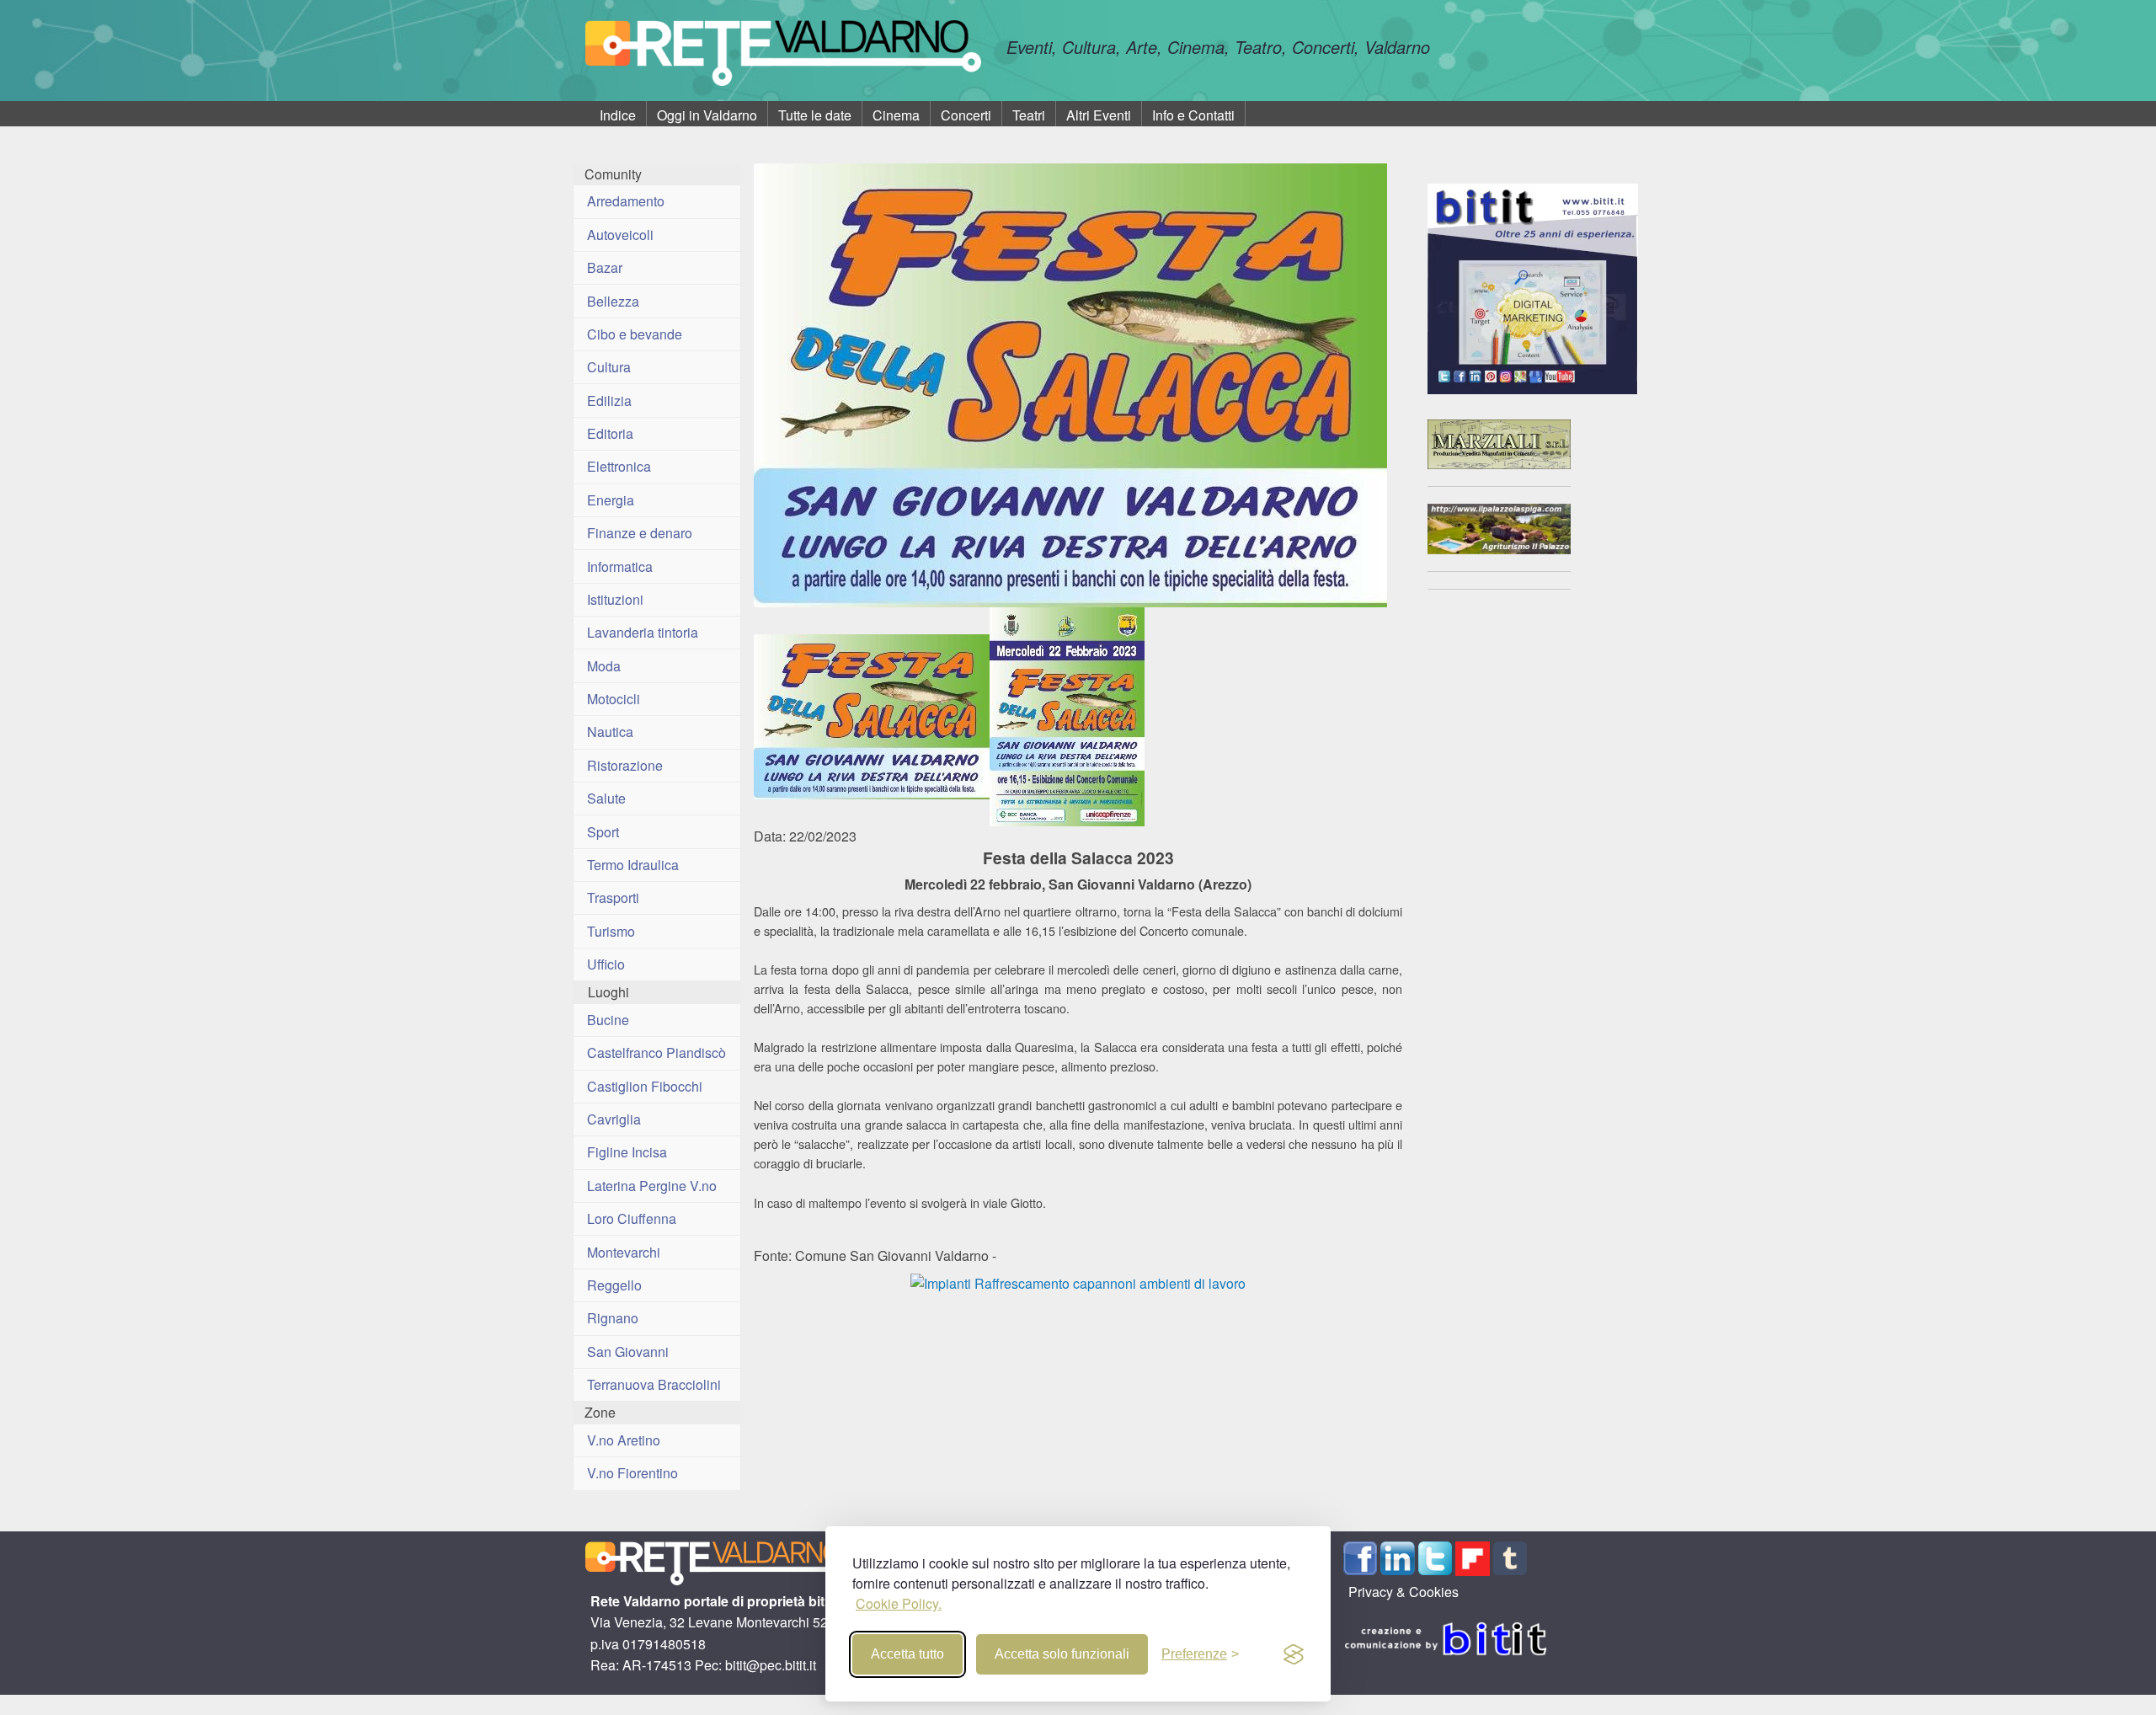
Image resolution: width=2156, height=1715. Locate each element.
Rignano (613, 1318)
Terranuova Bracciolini (654, 1384)
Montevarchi (624, 1252)
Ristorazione (625, 765)
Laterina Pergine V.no (652, 1186)
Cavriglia (614, 1119)
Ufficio (606, 964)
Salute (606, 798)
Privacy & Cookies (1404, 1592)
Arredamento (626, 201)
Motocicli (614, 699)
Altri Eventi (1099, 115)
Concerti (966, 115)
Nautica (610, 732)
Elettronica (619, 466)
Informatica (620, 566)
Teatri (1029, 115)
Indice (618, 115)
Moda (604, 666)
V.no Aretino (624, 1440)
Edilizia (609, 401)
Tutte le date (815, 115)
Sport (603, 832)
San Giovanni (628, 1352)
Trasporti (613, 898)
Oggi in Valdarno (707, 115)
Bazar (605, 267)
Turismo (611, 931)
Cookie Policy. (899, 1603)
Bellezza (613, 301)
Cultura (609, 367)
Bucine (608, 1020)
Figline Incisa (627, 1152)
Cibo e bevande (635, 334)
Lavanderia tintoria (643, 632)
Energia (611, 500)
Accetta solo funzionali (1062, 1654)
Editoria (610, 433)
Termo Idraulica (633, 865)
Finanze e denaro (640, 533)
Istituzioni (615, 599)
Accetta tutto (907, 1654)
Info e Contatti (1193, 115)
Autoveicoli (620, 235)
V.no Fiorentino (632, 1473)
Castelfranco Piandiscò (656, 1053)
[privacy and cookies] (1294, 1654)
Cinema (896, 115)
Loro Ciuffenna (632, 1218)
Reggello (614, 1285)
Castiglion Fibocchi (645, 1086)
